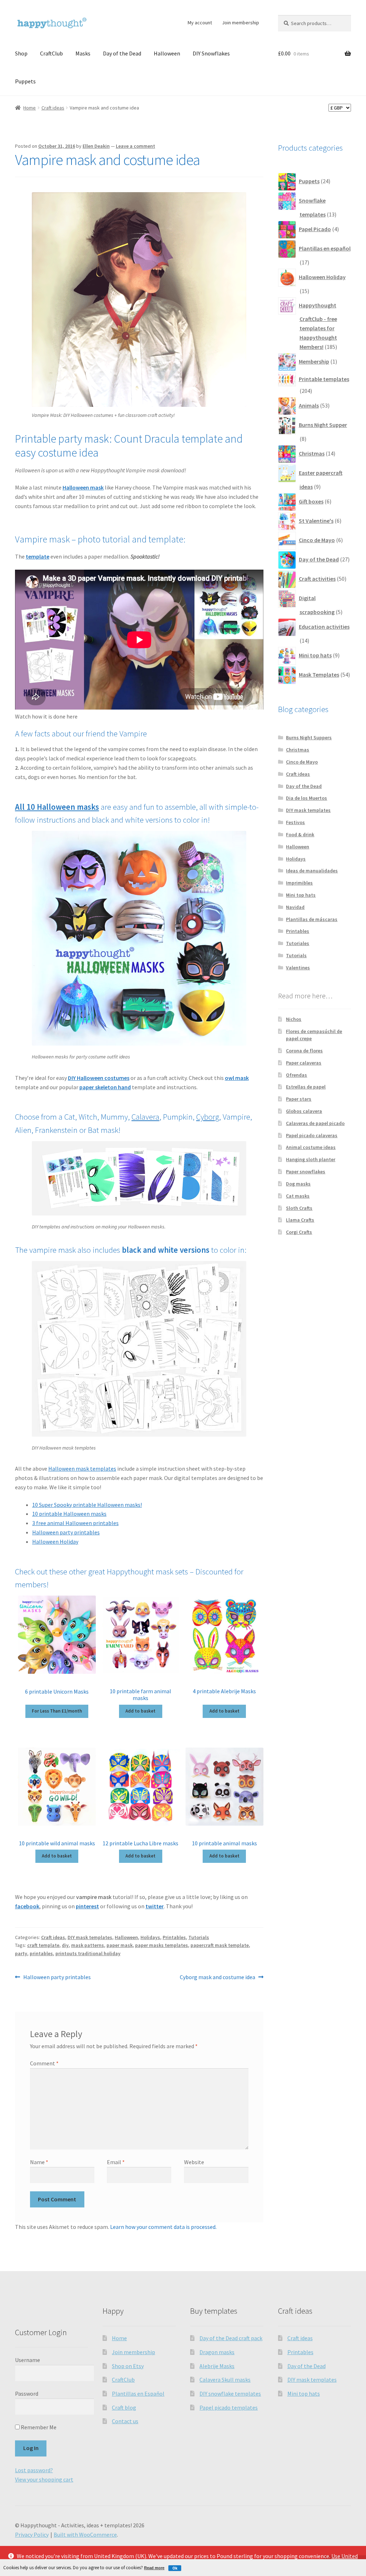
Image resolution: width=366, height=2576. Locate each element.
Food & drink (300, 834)
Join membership (241, 23)
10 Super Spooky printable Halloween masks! (87, 1505)
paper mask (120, 1945)
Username (28, 2360)
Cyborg (208, 1117)
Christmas (298, 750)
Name (39, 2162)
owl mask (237, 1078)
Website (194, 2162)
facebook (27, 1906)
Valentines (298, 968)
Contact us (125, 2421)
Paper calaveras (304, 1063)
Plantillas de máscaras (312, 919)
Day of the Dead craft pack (231, 2338)
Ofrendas (296, 1075)
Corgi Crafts (299, 1232)
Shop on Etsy (128, 2366)
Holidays (150, 1937)
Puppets (25, 81)
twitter (155, 1906)
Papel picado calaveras (312, 1135)
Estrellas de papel (306, 1087)
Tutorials (199, 1937)
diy (65, 1945)
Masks (83, 53)
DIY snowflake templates (230, 2394)
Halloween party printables (66, 1532)
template (38, 556)
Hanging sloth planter (311, 1159)
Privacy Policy (32, 2534)
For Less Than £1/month (57, 1711)
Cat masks (298, 1196)
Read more (154, 2568)
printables (41, 1953)
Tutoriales (298, 943)
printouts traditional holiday (88, 1953)
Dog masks (298, 1184)
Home (29, 108)
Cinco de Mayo (302, 762)
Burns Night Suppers (309, 737)
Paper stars (299, 1099)
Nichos (294, 1019)
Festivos (295, 822)
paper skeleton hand (105, 1087)
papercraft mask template (220, 1945)
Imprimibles (299, 883)
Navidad (295, 907)
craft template (43, 1945)
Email (116, 2162)
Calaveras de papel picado (315, 1123)
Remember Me (38, 2427)
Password (27, 2394)
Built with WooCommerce (85, 2534)
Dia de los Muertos (306, 798)
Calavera (145, 1117)
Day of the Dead (122, 53)
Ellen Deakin (96, 146)
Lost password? (34, 2470)
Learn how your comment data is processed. (163, 2227)
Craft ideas (53, 108)
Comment (44, 2063)
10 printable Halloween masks (69, 1514)
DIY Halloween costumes (99, 1078)
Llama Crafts (300, 1220)
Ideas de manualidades (312, 871)
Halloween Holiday (55, 1542)
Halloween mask (83, 487)
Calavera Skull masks (225, 2380)
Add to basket (140, 1711)
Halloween (167, 53)
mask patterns (88, 1945)
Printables (174, 1937)
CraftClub (51, 53)
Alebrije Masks (217, 2366)
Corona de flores (304, 1051)
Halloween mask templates (82, 1469)
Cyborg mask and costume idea (217, 1978)
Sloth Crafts (299, 1208)
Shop (21, 53)
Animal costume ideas (311, 1147)
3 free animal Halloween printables (75, 1523)
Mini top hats (301, 895)
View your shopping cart (44, 2479)
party (21, 1953)
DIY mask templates (90, 1937)
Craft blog (124, 2407)
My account (200, 23)
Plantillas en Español (138, 2394)
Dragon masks (217, 2352)
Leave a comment (135, 146)
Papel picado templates (229, 2407)
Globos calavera (304, 1111)
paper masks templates (162, 1945)
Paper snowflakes (306, 1172)
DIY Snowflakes (211, 53)
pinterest (87, 1906)
